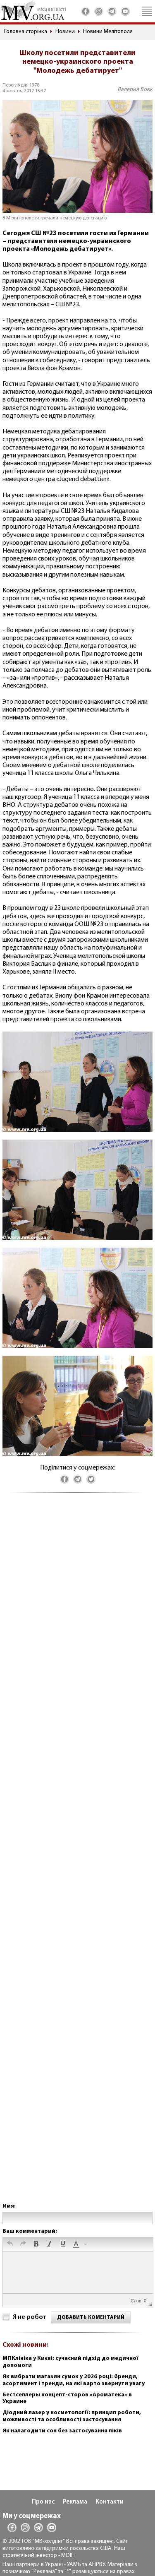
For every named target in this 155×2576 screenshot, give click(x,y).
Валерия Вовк (135, 90)
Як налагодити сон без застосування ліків (62, 2431)
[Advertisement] (77, 1856)
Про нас (43, 2502)
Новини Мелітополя (108, 32)
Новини (65, 32)
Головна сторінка (26, 32)
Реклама (75, 2502)
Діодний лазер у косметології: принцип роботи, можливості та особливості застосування (72, 2416)
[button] (10, 2244)
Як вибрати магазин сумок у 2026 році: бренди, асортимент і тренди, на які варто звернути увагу (74, 2380)
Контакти (110, 2502)
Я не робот (30, 2317)
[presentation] (10, 2244)
